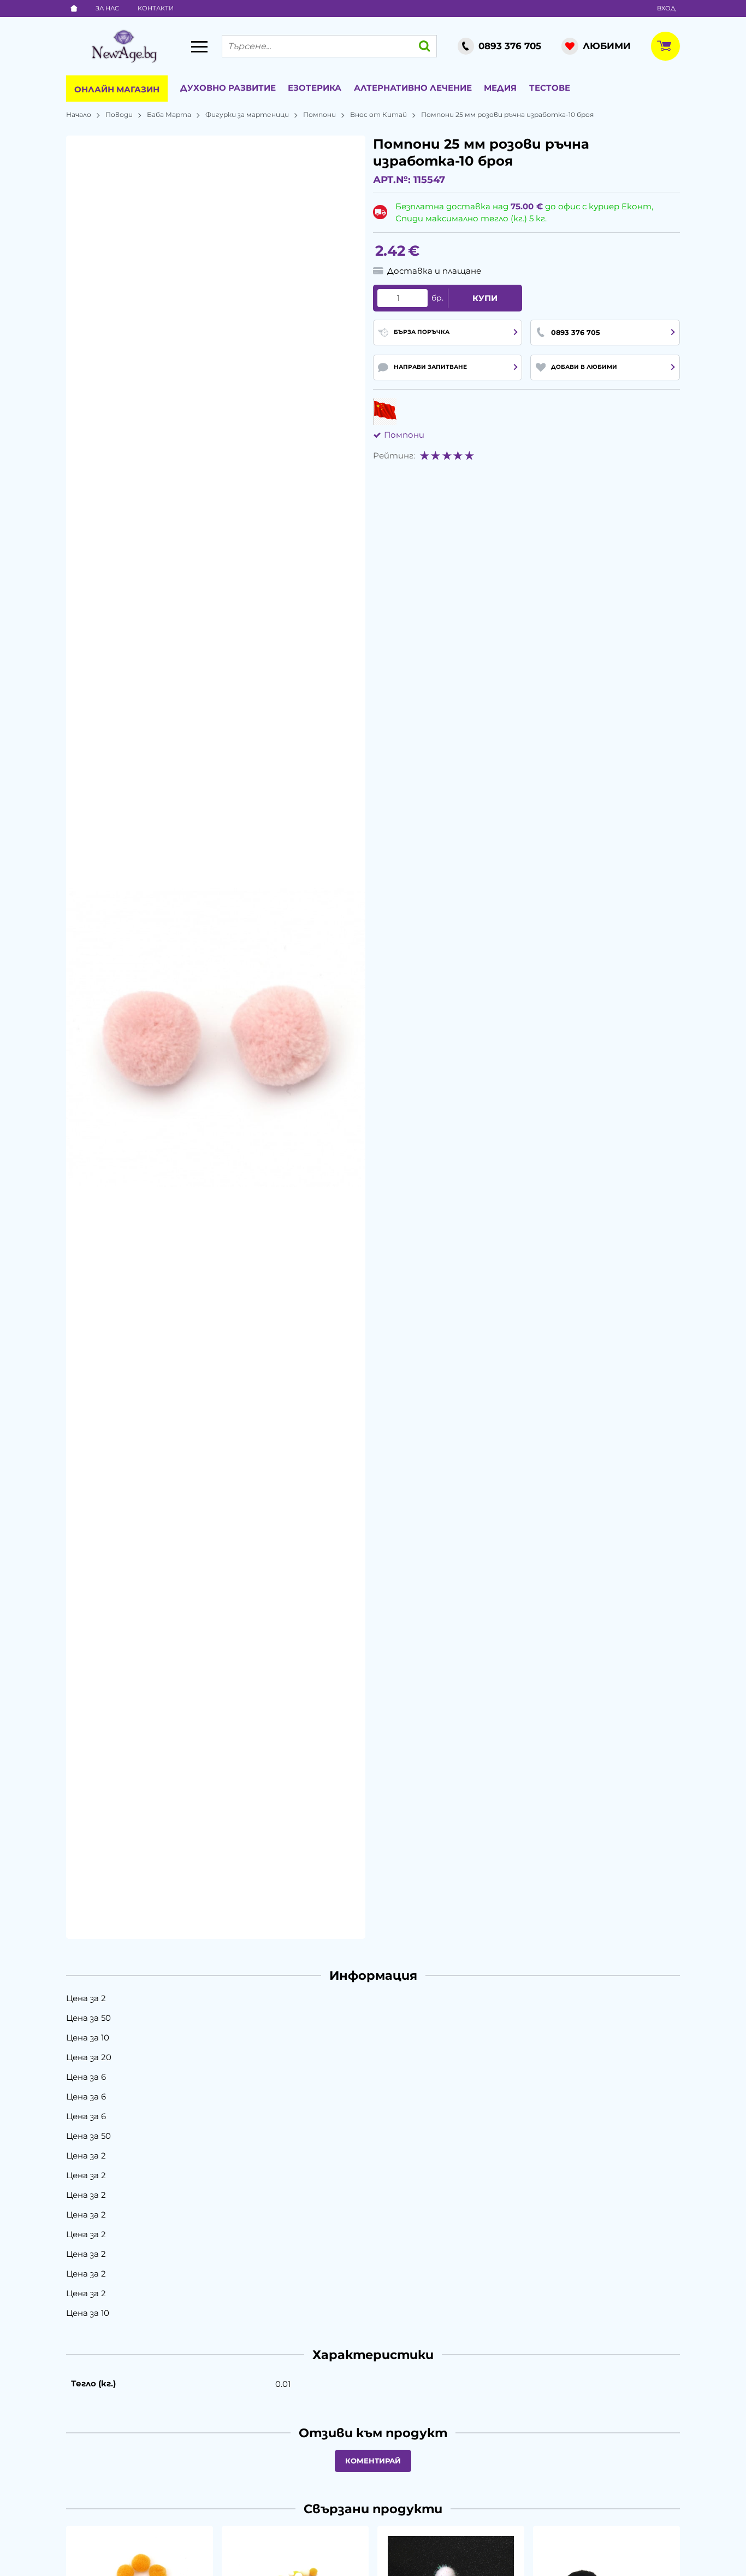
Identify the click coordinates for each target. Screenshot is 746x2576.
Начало (79, 114)
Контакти (156, 8)
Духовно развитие (228, 88)
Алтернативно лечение (413, 88)
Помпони (319, 114)
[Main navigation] (199, 46)
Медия (500, 88)
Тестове (550, 88)
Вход (666, 8)
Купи (485, 298)
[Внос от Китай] (385, 411)
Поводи (119, 114)
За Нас (107, 8)
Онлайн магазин (117, 89)
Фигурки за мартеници (247, 114)
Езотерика (315, 88)
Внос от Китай (378, 114)
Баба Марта (169, 114)
